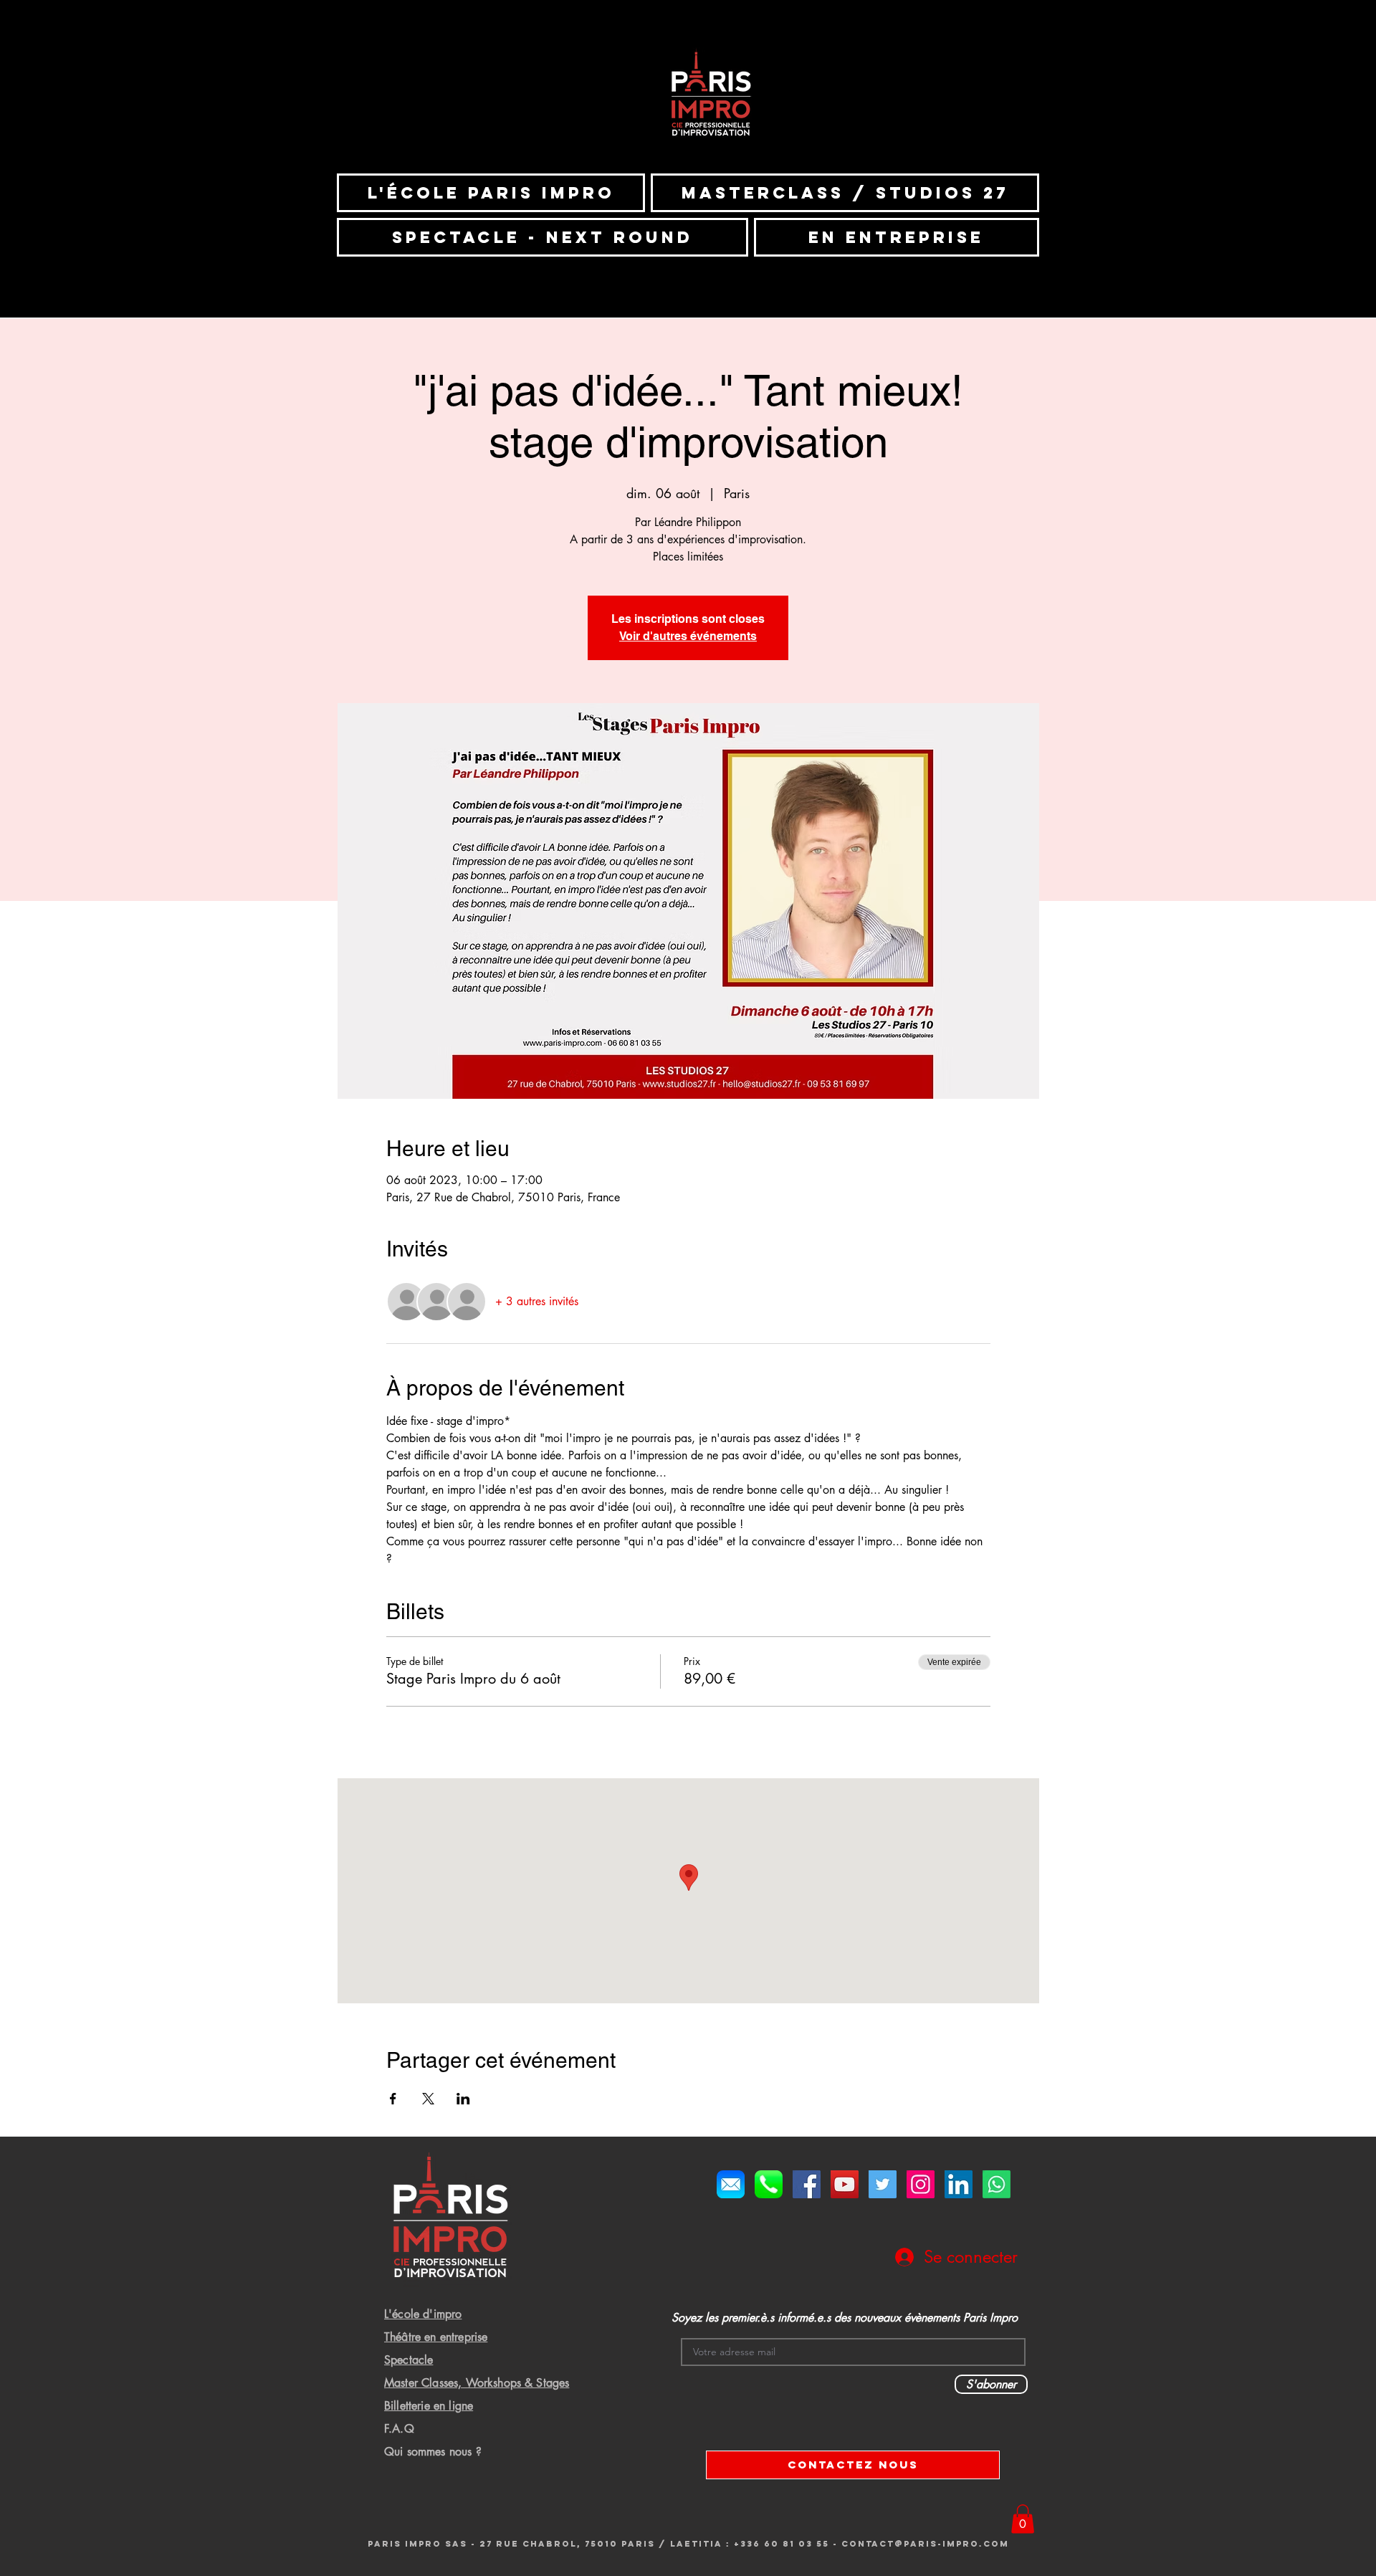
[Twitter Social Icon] (883, 2184)
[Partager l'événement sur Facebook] (393, 2099)
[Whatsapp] (997, 2184)
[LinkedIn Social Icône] (959, 2184)
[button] (1023, 2519)
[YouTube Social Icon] (845, 2184)
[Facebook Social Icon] (807, 2184)
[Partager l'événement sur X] (428, 2099)
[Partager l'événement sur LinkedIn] (463, 2099)
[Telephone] (769, 2184)
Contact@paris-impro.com (925, 2544)
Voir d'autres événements (688, 636)
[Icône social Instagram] (921, 2184)
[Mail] (731, 2184)
